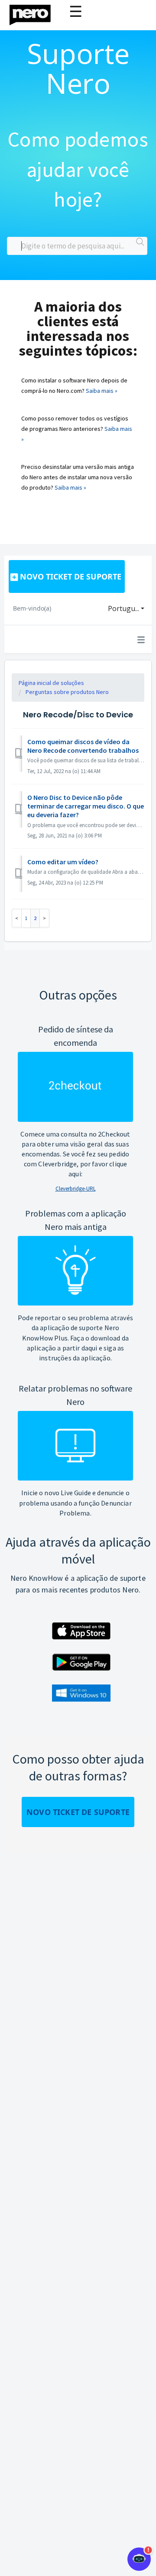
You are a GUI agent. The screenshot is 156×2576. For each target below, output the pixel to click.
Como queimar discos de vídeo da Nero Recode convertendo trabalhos (83, 746)
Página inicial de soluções (51, 683)
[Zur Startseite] (36, 13)
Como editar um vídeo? (63, 862)
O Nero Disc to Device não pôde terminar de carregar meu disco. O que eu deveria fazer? (86, 806)
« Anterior (17, 918)
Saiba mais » (102, 391)
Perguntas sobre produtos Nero (67, 692)
